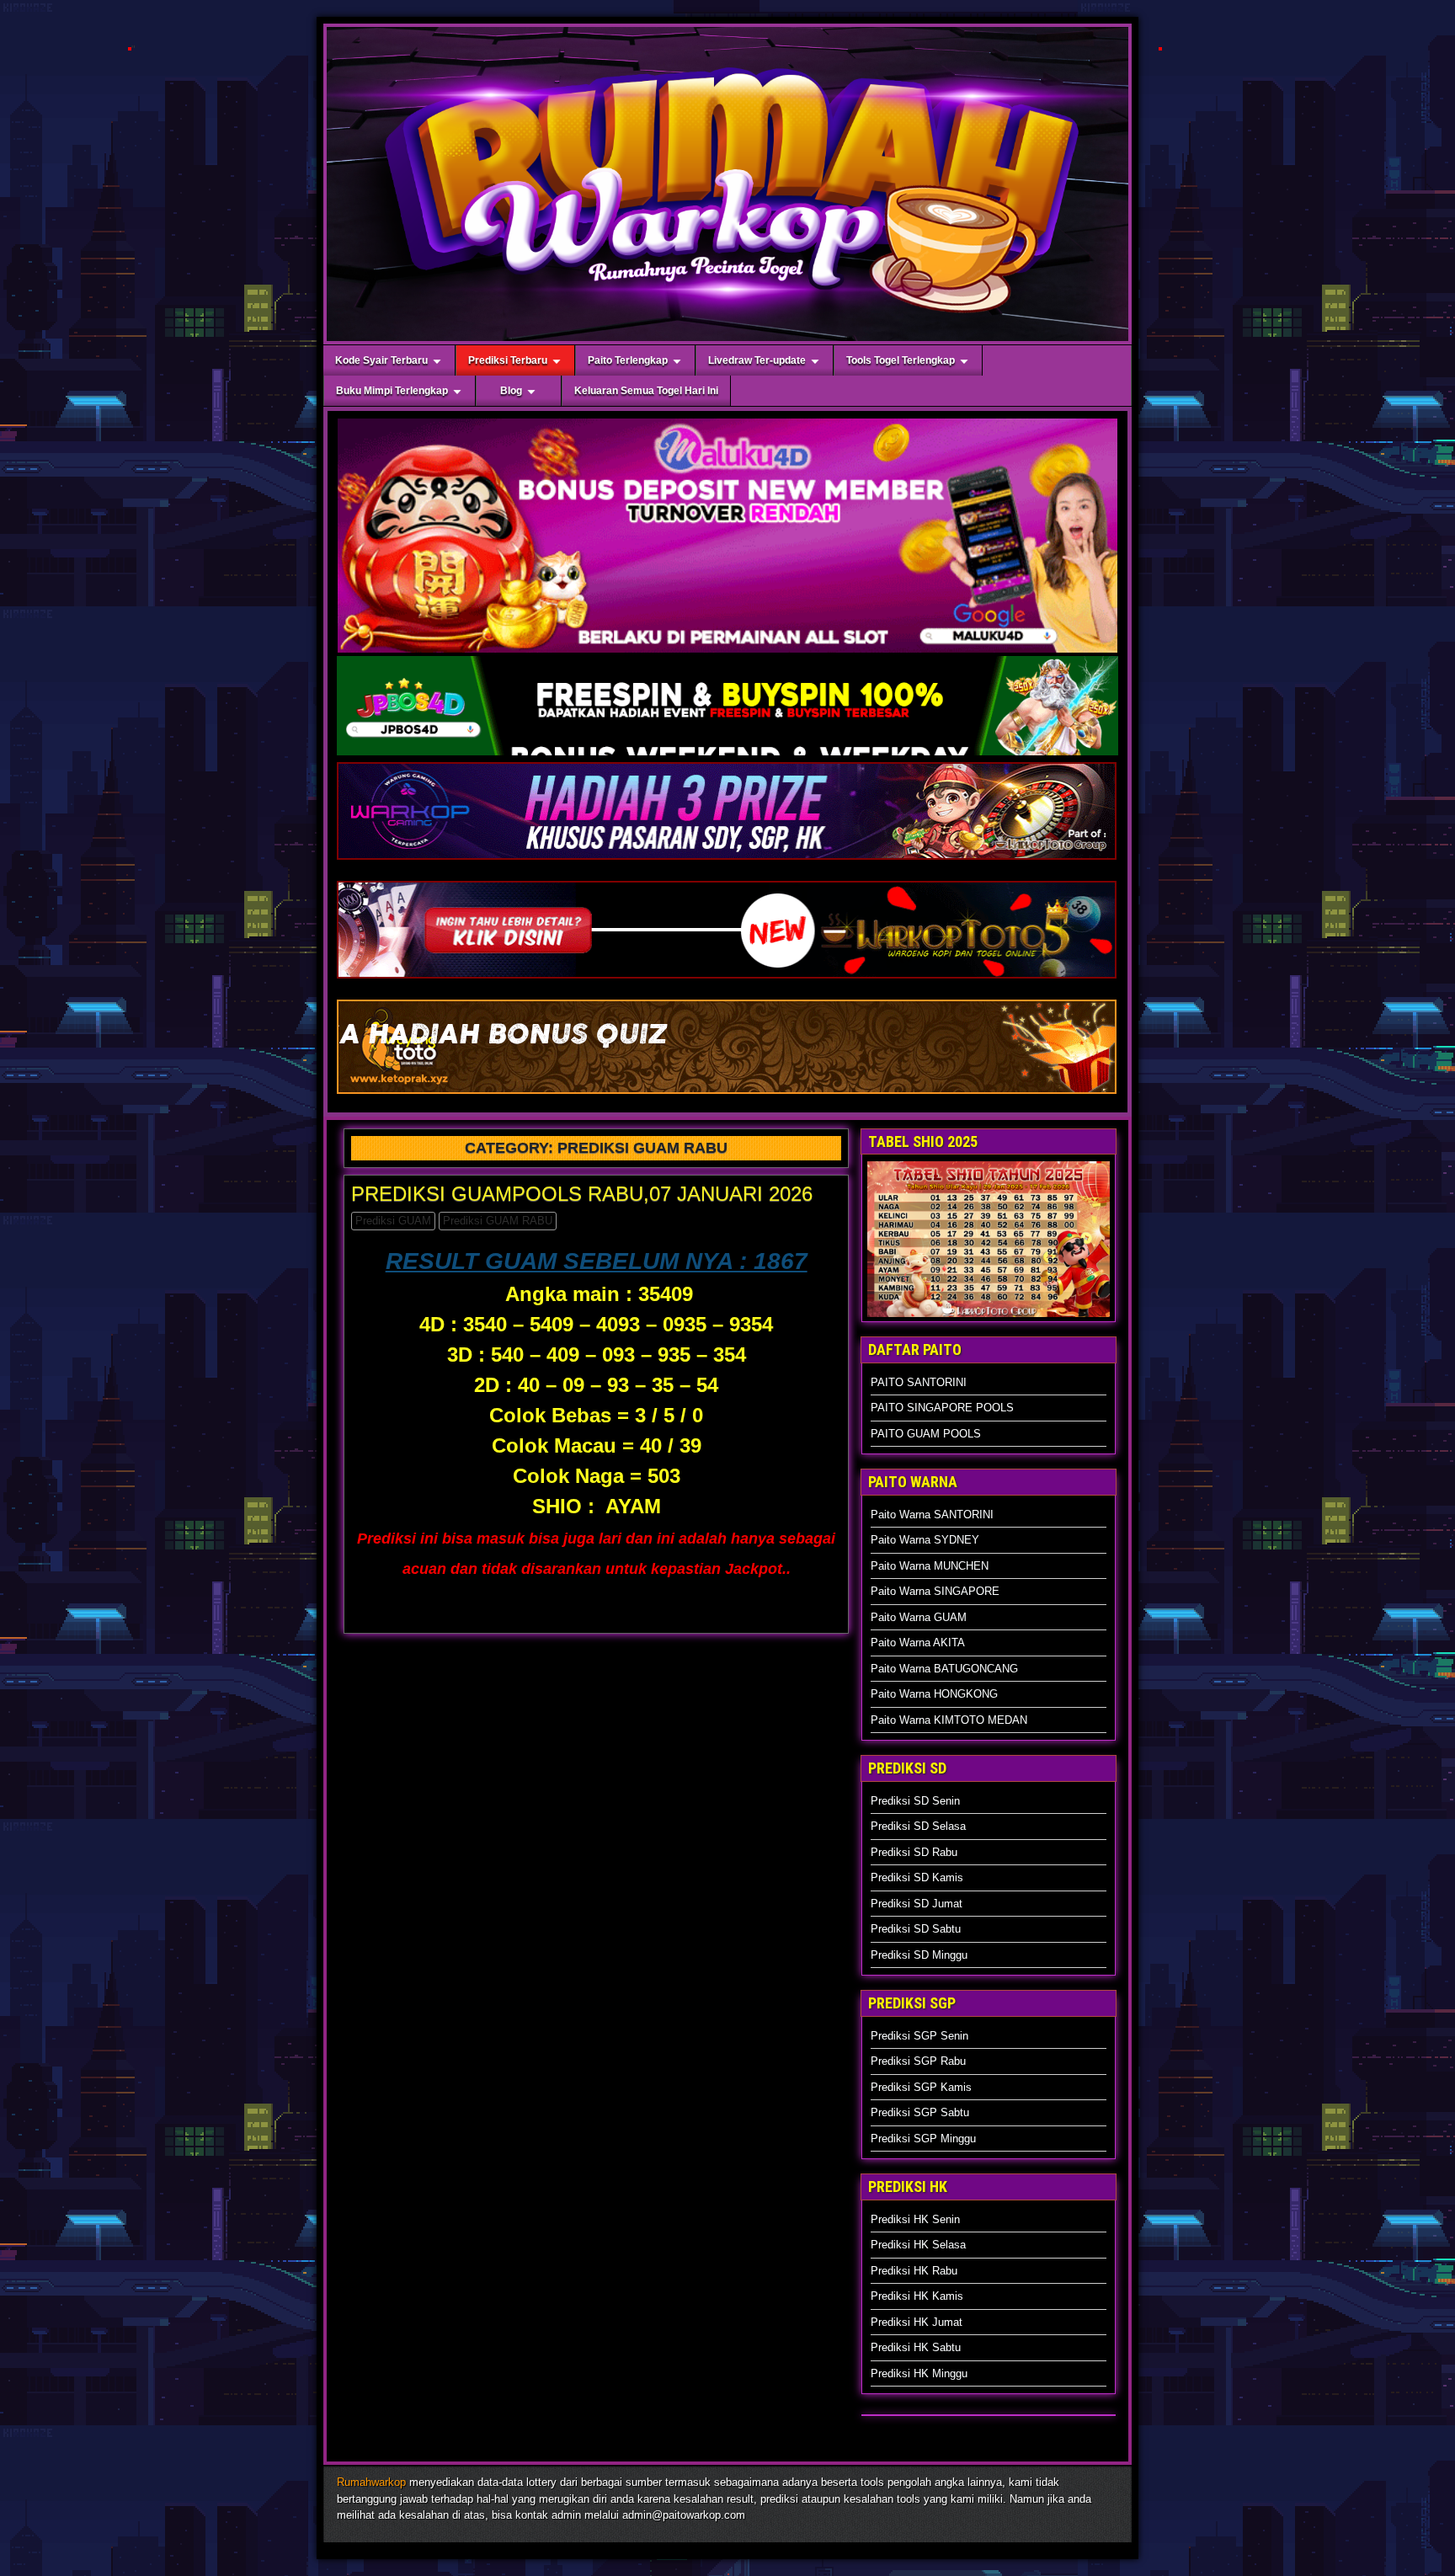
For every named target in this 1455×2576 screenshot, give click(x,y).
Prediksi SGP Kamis (921, 2087)
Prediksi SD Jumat (917, 1904)
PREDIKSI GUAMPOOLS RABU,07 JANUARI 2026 (582, 1194)
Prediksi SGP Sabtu (920, 2112)
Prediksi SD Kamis (917, 1877)
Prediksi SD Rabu (914, 1852)
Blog (511, 391)
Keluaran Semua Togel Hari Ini (646, 391)
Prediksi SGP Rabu (918, 2061)
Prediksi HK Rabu (914, 2271)
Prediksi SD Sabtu (916, 1929)
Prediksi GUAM (393, 1221)
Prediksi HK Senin (915, 2219)
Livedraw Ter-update (757, 360)
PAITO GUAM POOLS (926, 1434)
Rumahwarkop (371, 2482)
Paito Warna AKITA (918, 1643)
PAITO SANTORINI (919, 1382)
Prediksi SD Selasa (918, 1826)
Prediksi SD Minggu (919, 1955)
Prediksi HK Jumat (917, 2322)
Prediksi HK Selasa (918, 2245)
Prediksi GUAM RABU (498, 1221)
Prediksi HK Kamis (917, 2296)
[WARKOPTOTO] (727, 978)
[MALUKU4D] (130, 50)
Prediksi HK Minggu (919, 2373)
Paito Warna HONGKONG (934, 1694)
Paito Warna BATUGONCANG (944, 1669)
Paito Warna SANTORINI (932, 1515)
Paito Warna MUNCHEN (930, 1566)
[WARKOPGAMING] (727, 859)
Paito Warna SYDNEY (925, 1540)
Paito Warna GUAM (919, 1617)
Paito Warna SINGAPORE (935, 1591)
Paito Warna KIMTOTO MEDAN (949, 1720)
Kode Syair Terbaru (381, 360)
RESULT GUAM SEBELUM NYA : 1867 (597, 1261)
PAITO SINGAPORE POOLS (942, 1408)
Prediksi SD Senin (915, 1801)
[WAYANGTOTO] (727, 1093)
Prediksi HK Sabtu (916, 2347)
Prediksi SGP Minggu (923, 2139)
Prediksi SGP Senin (919, 2036)
